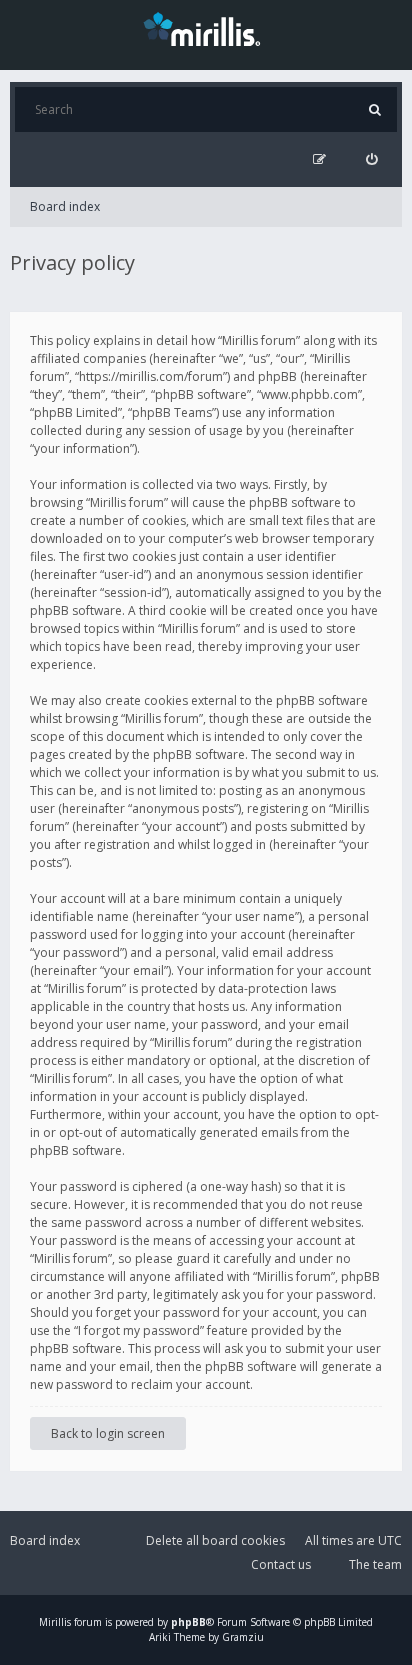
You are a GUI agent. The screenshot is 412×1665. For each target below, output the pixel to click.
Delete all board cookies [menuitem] (215, 1540)
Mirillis (55, 1622)
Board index (65, 206)
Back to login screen (108, 1433)
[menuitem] (371, 159)
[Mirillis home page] (206, 28)
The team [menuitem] (375, 1564)
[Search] (374, 109)
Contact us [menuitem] (281, 1564)
